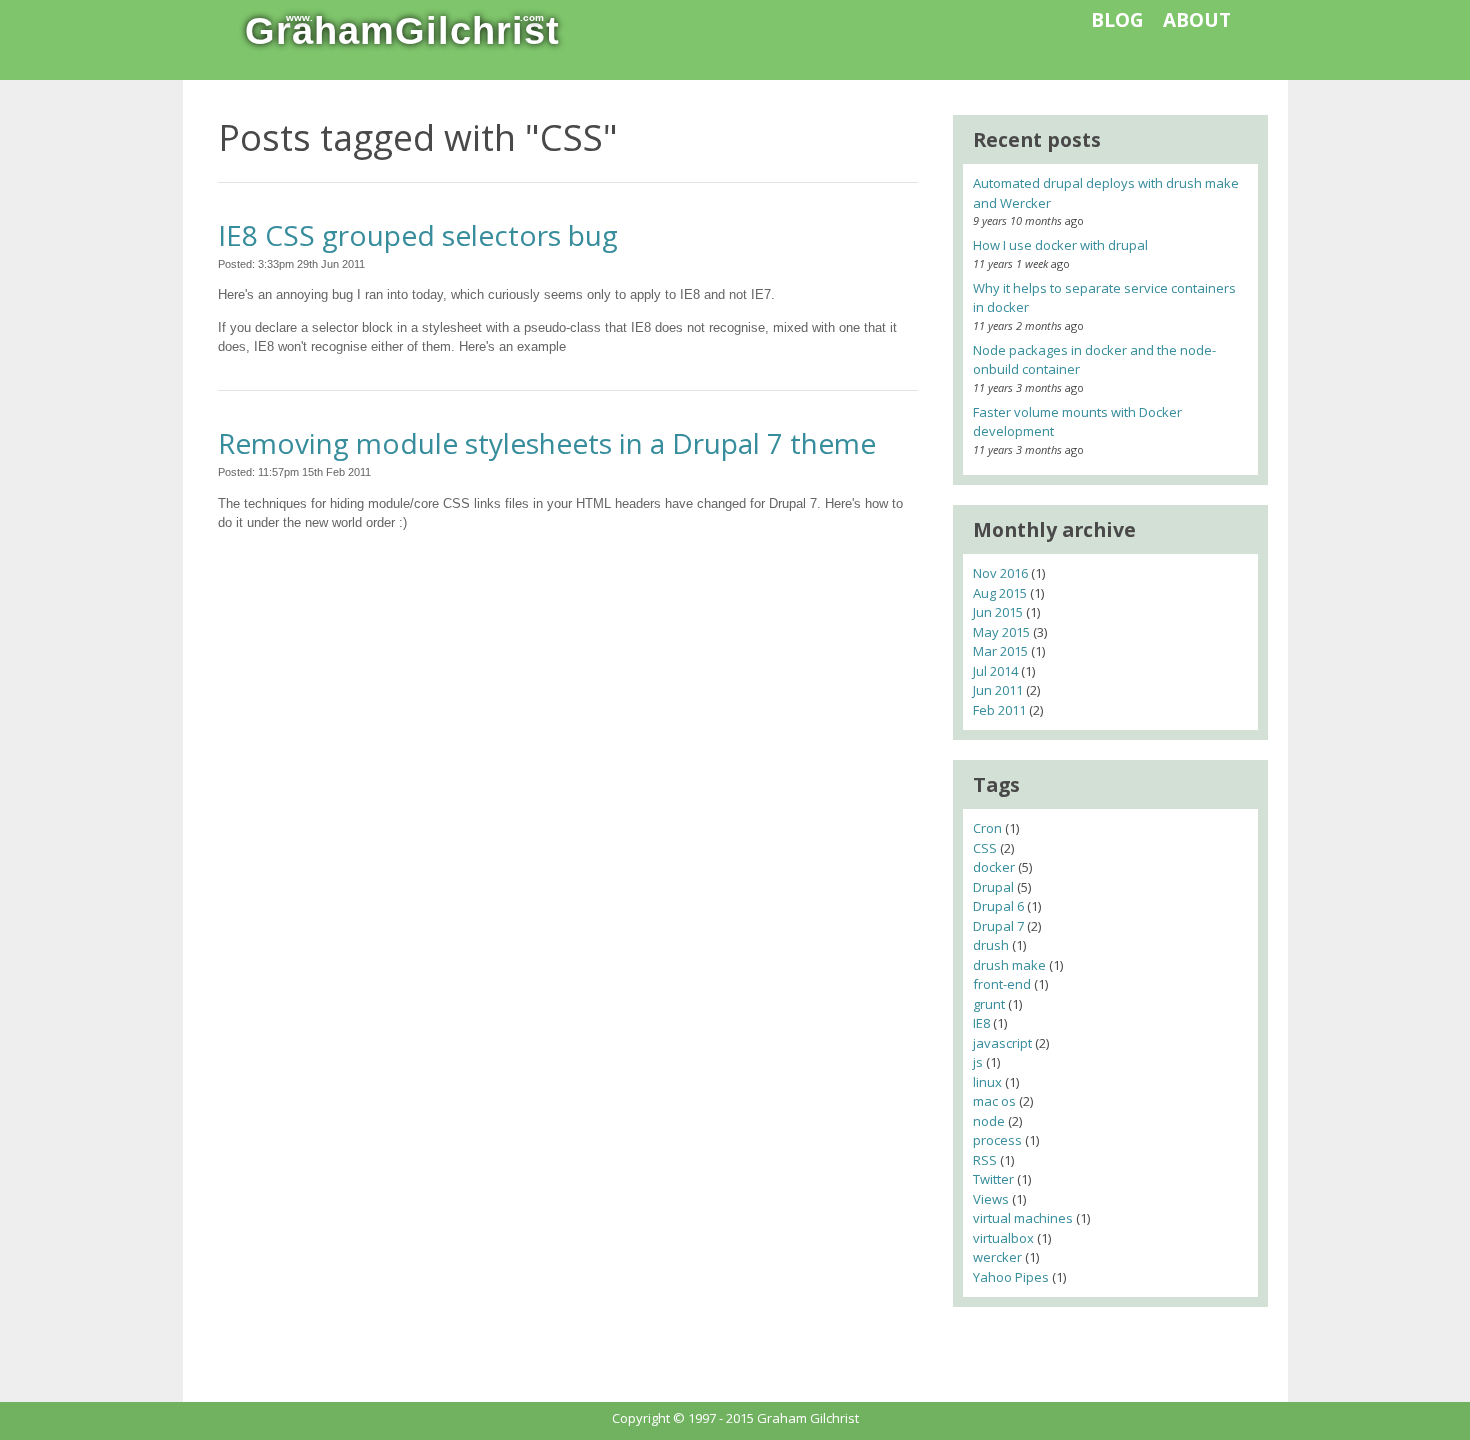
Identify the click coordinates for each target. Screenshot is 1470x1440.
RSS (985, 1160)
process (997, 1140)
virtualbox (1003, 1238)
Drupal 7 (998, 926)
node (989, 1121)
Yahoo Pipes (1011, 1277)
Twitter (993, 1179)
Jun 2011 (998, 690)
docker (994, 867)
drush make (1009, 965)
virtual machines (1023, 1218)
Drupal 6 (998, 906)
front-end (1002, 984)
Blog (1117, 20)
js (978, 1062)
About (1197, 20)
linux (987, 1082)
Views (991, 1199)
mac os (994, 1101)
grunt (989, 1004)
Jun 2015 (998, 612)
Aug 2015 (1000, 593)
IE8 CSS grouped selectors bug (418, 235)
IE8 (981, 1023)
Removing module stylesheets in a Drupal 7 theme (547, 443)
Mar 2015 (1000, 651)
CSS (985, 848)
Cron (987, 828)
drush (991, 945)
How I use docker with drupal (1060, 245)
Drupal (993, 887)
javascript (1002, 1043)
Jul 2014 (995, 671)
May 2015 (1001, 632)
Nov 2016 (1000, 573)
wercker (997, 1257)
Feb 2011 (999, 710)
